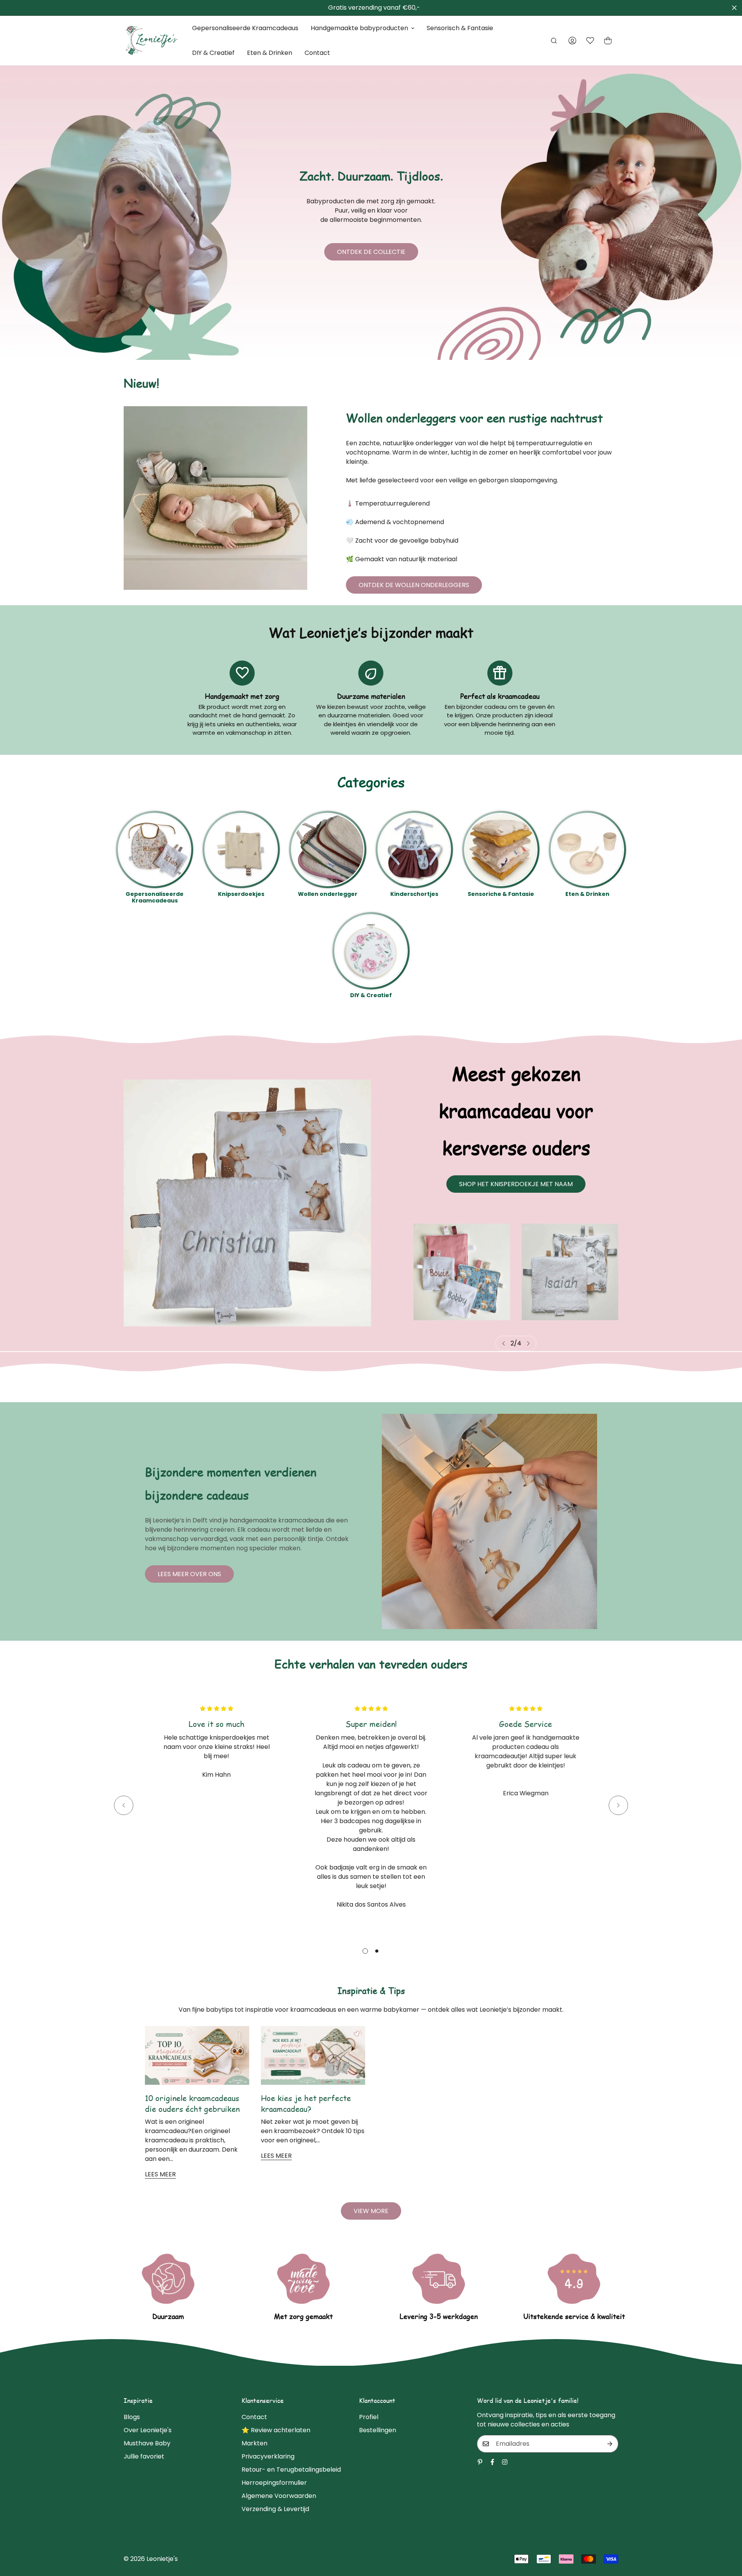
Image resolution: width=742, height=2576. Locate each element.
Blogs (132, 2417)
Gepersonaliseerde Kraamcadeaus (245, 28)
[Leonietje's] (152, 41)
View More (371, 2211)
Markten (254, 2443)
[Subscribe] (610, 2444)
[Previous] (504, 1343)
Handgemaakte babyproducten (359, 28)
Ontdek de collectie (371, 252)
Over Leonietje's (148, 2430)
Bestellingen (378, 2430)
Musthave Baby (147, 2443)
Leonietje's (162, 2559)
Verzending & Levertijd (275, 2509)
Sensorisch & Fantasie (460, 28)
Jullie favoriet (144, 2456)
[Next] (528, 1343)
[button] (608, 41)
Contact (317, 53)
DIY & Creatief (213, 53)
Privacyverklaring (268, 2456)
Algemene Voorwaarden (279, 2496)
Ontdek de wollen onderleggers (414, 585)
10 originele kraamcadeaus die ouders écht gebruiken (192, 2103)
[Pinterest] (480, 2462)
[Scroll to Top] (727, 2534)
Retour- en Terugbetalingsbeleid (291, 2470)
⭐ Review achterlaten (276, 2430)
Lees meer (160, 2174)
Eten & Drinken (270, 53)
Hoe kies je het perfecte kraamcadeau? (306, 2103)
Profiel (369, 2417)
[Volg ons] (492, 2462)
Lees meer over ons (189, 1574)
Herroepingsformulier (274, 2483)
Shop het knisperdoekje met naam (516, 1184)
